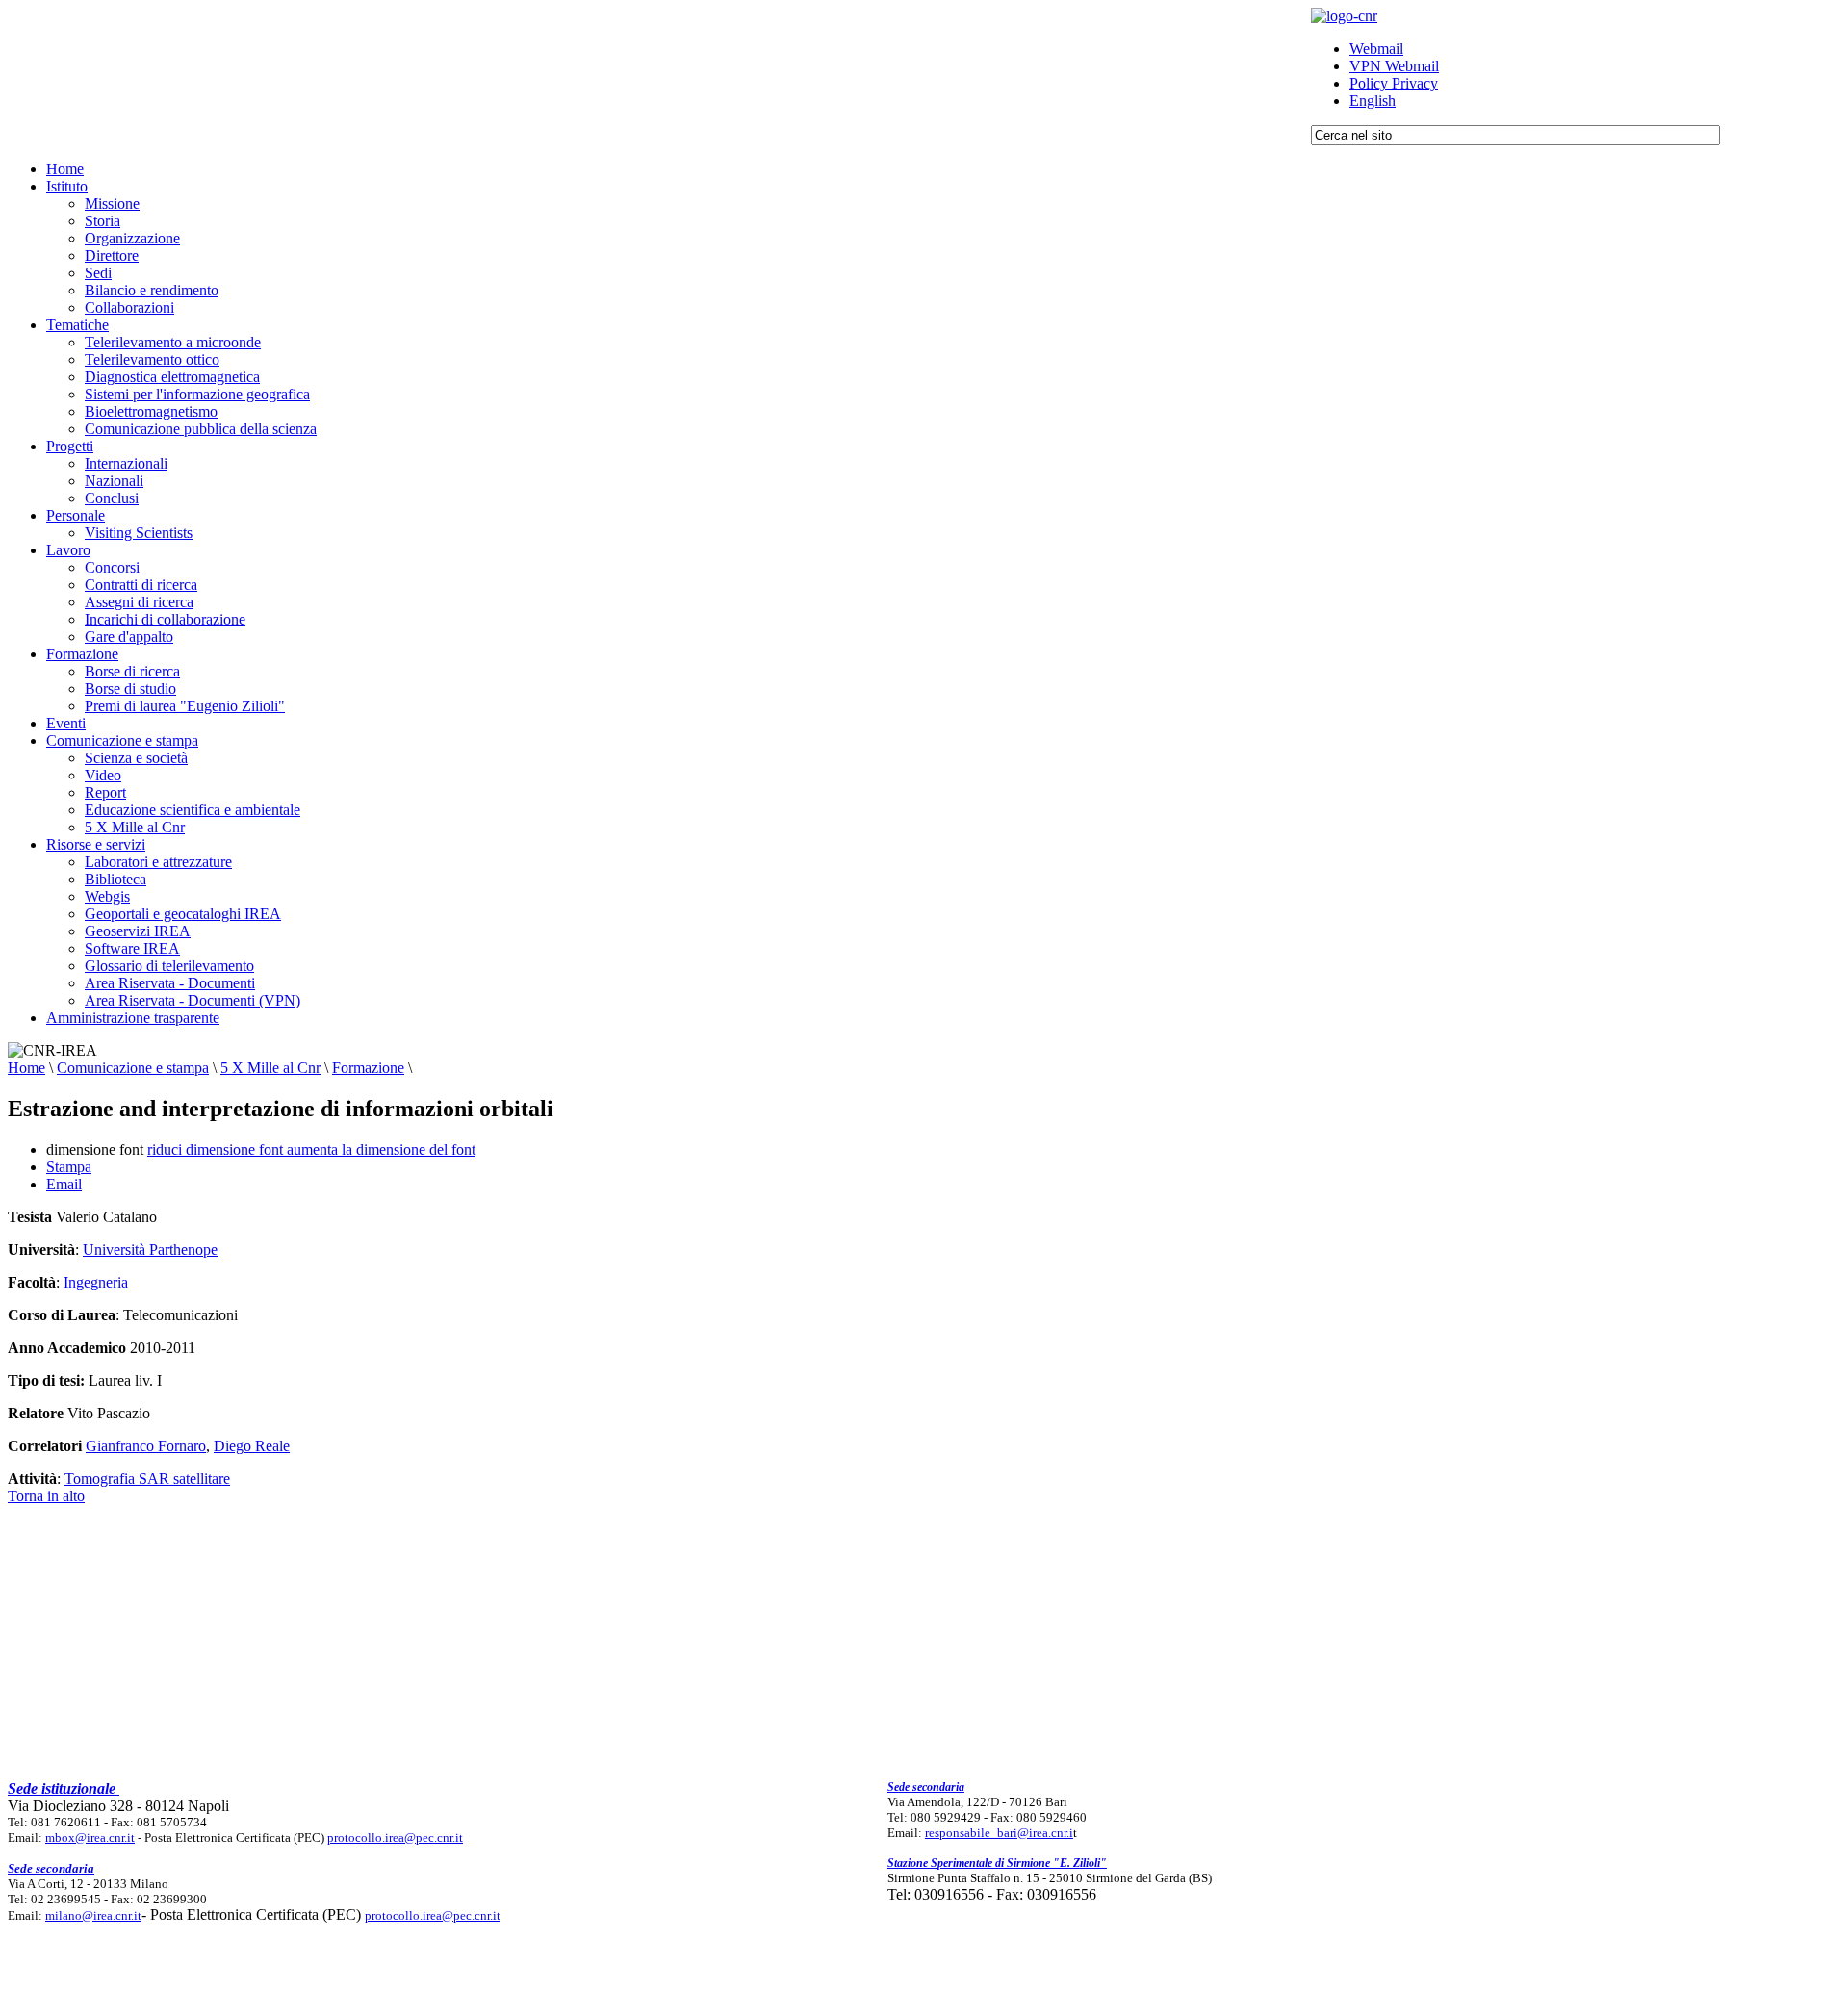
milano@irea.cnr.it (93, 1915)
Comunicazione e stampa (133, 1068)
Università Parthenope (150, 1250)
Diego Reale (252, 1446)
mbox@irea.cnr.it (90, 1837)
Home (26, 1068)
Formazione (368, 1068)
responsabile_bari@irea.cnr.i (999, 1833)
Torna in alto (46, 1496)
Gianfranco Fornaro (146, 1446)
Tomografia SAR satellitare (147, 1479)
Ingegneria (96, 1282)
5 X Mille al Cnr (270, 1068)
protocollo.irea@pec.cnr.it (395, 1837)
